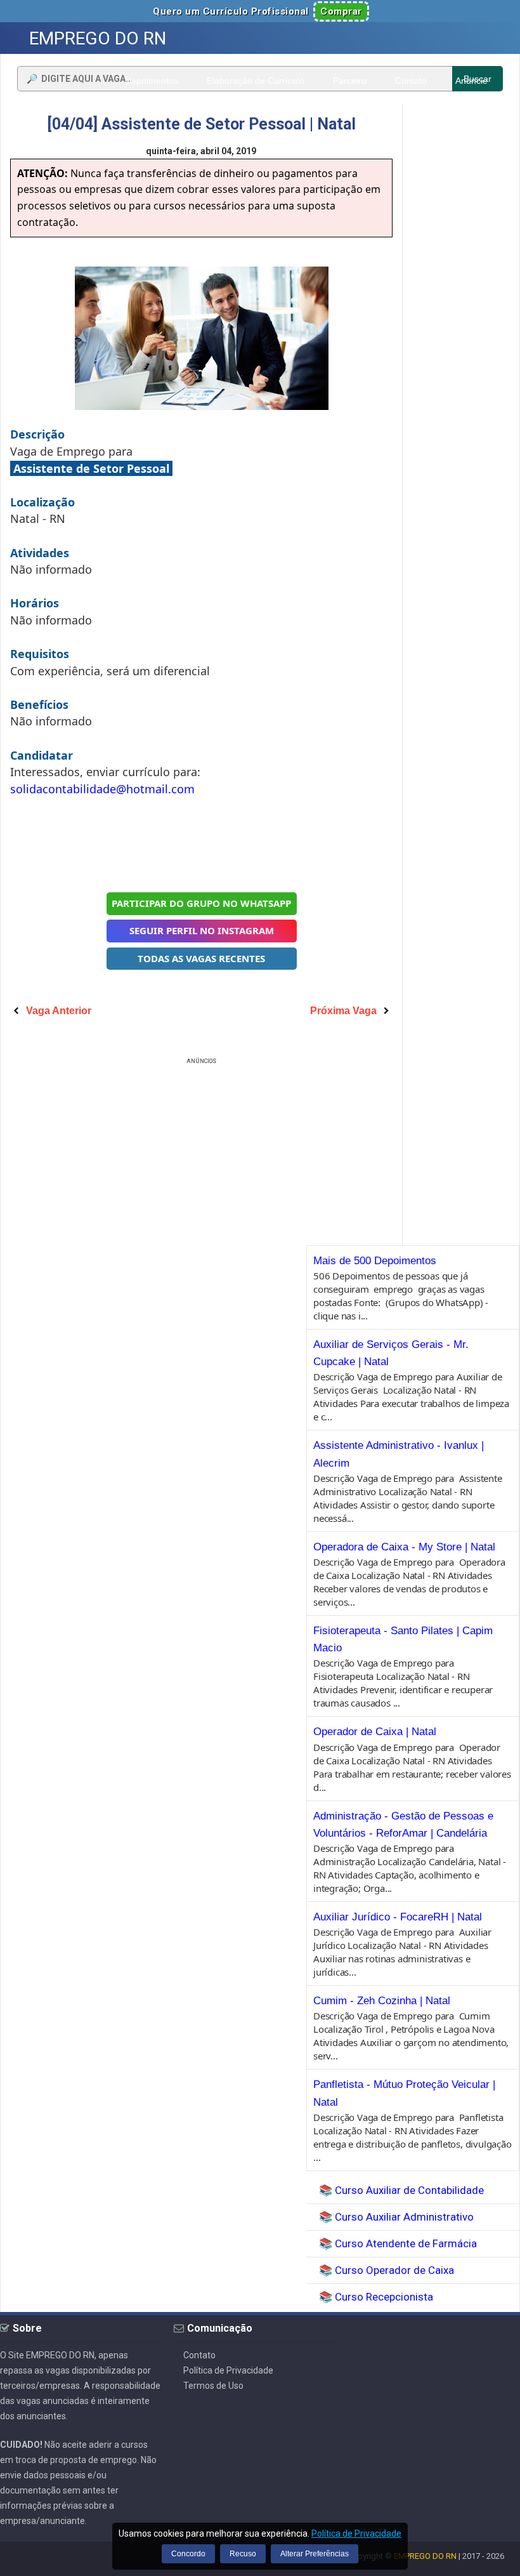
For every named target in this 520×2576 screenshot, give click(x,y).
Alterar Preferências (315, 2554)
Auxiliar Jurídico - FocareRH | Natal (398, 1917)
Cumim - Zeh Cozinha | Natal (382, 2001)
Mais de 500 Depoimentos (375, 1261)
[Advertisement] (202, 843)
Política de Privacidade (228, 2370)
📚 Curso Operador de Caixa (387, 2270)
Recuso (243, 2554)
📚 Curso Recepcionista (376, 2297)
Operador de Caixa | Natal (375, 1732)
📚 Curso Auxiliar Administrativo (396, 2217)
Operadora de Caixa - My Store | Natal (404, 1547)
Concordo (188, 2554)
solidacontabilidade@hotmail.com (102, 789)
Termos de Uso (213, 2386)
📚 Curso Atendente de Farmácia (398, 2243)
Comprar (341, 11)
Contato (199, 2355)
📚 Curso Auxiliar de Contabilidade (401, 2190)
